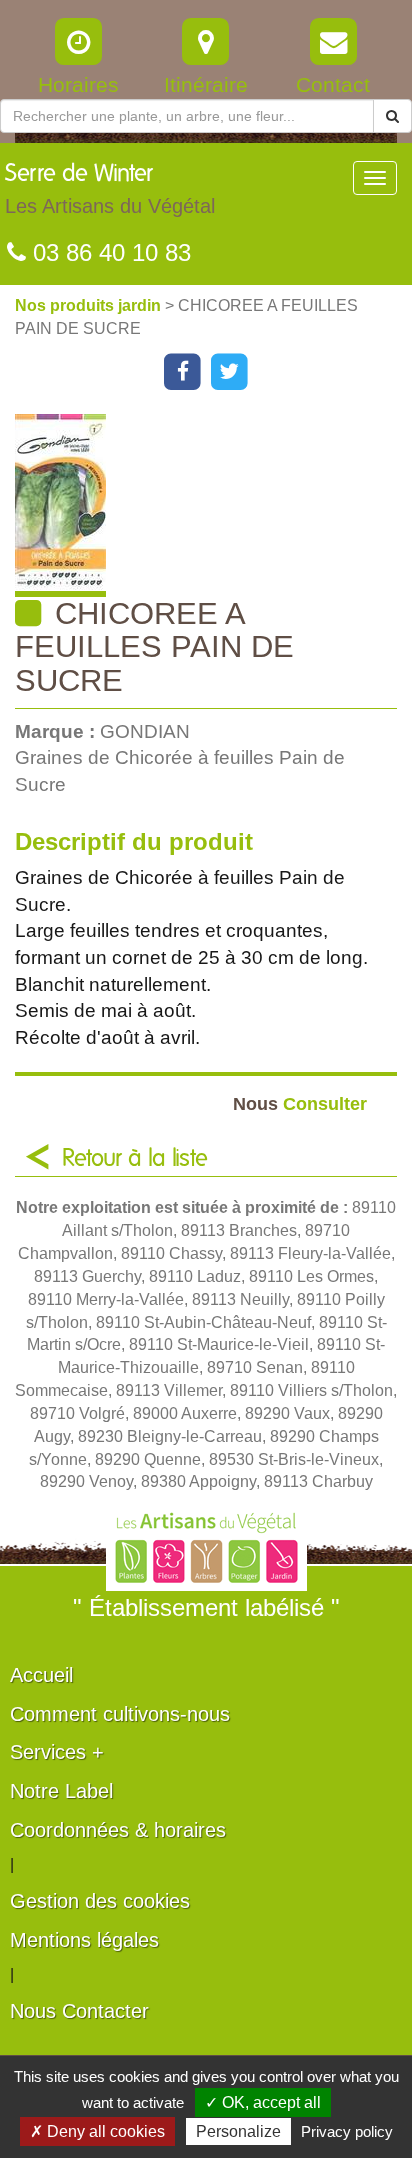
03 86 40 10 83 (108, 252)
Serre (110, 189)
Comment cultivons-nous (120, 1714)
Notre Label (61, 1791)
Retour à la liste (135, 1159)
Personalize (238, 2131)
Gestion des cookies (100, 1901)
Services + (57, 1752)
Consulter (300, 1103)
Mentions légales (84, 1940)
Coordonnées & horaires (118, 1830)
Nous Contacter (79, 2011)
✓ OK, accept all (263, 2102)
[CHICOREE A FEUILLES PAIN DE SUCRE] (213, 505)
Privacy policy (347, 2131)
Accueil (41, 1675)
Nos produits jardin (90, 305)
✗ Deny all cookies (97, 2131)
